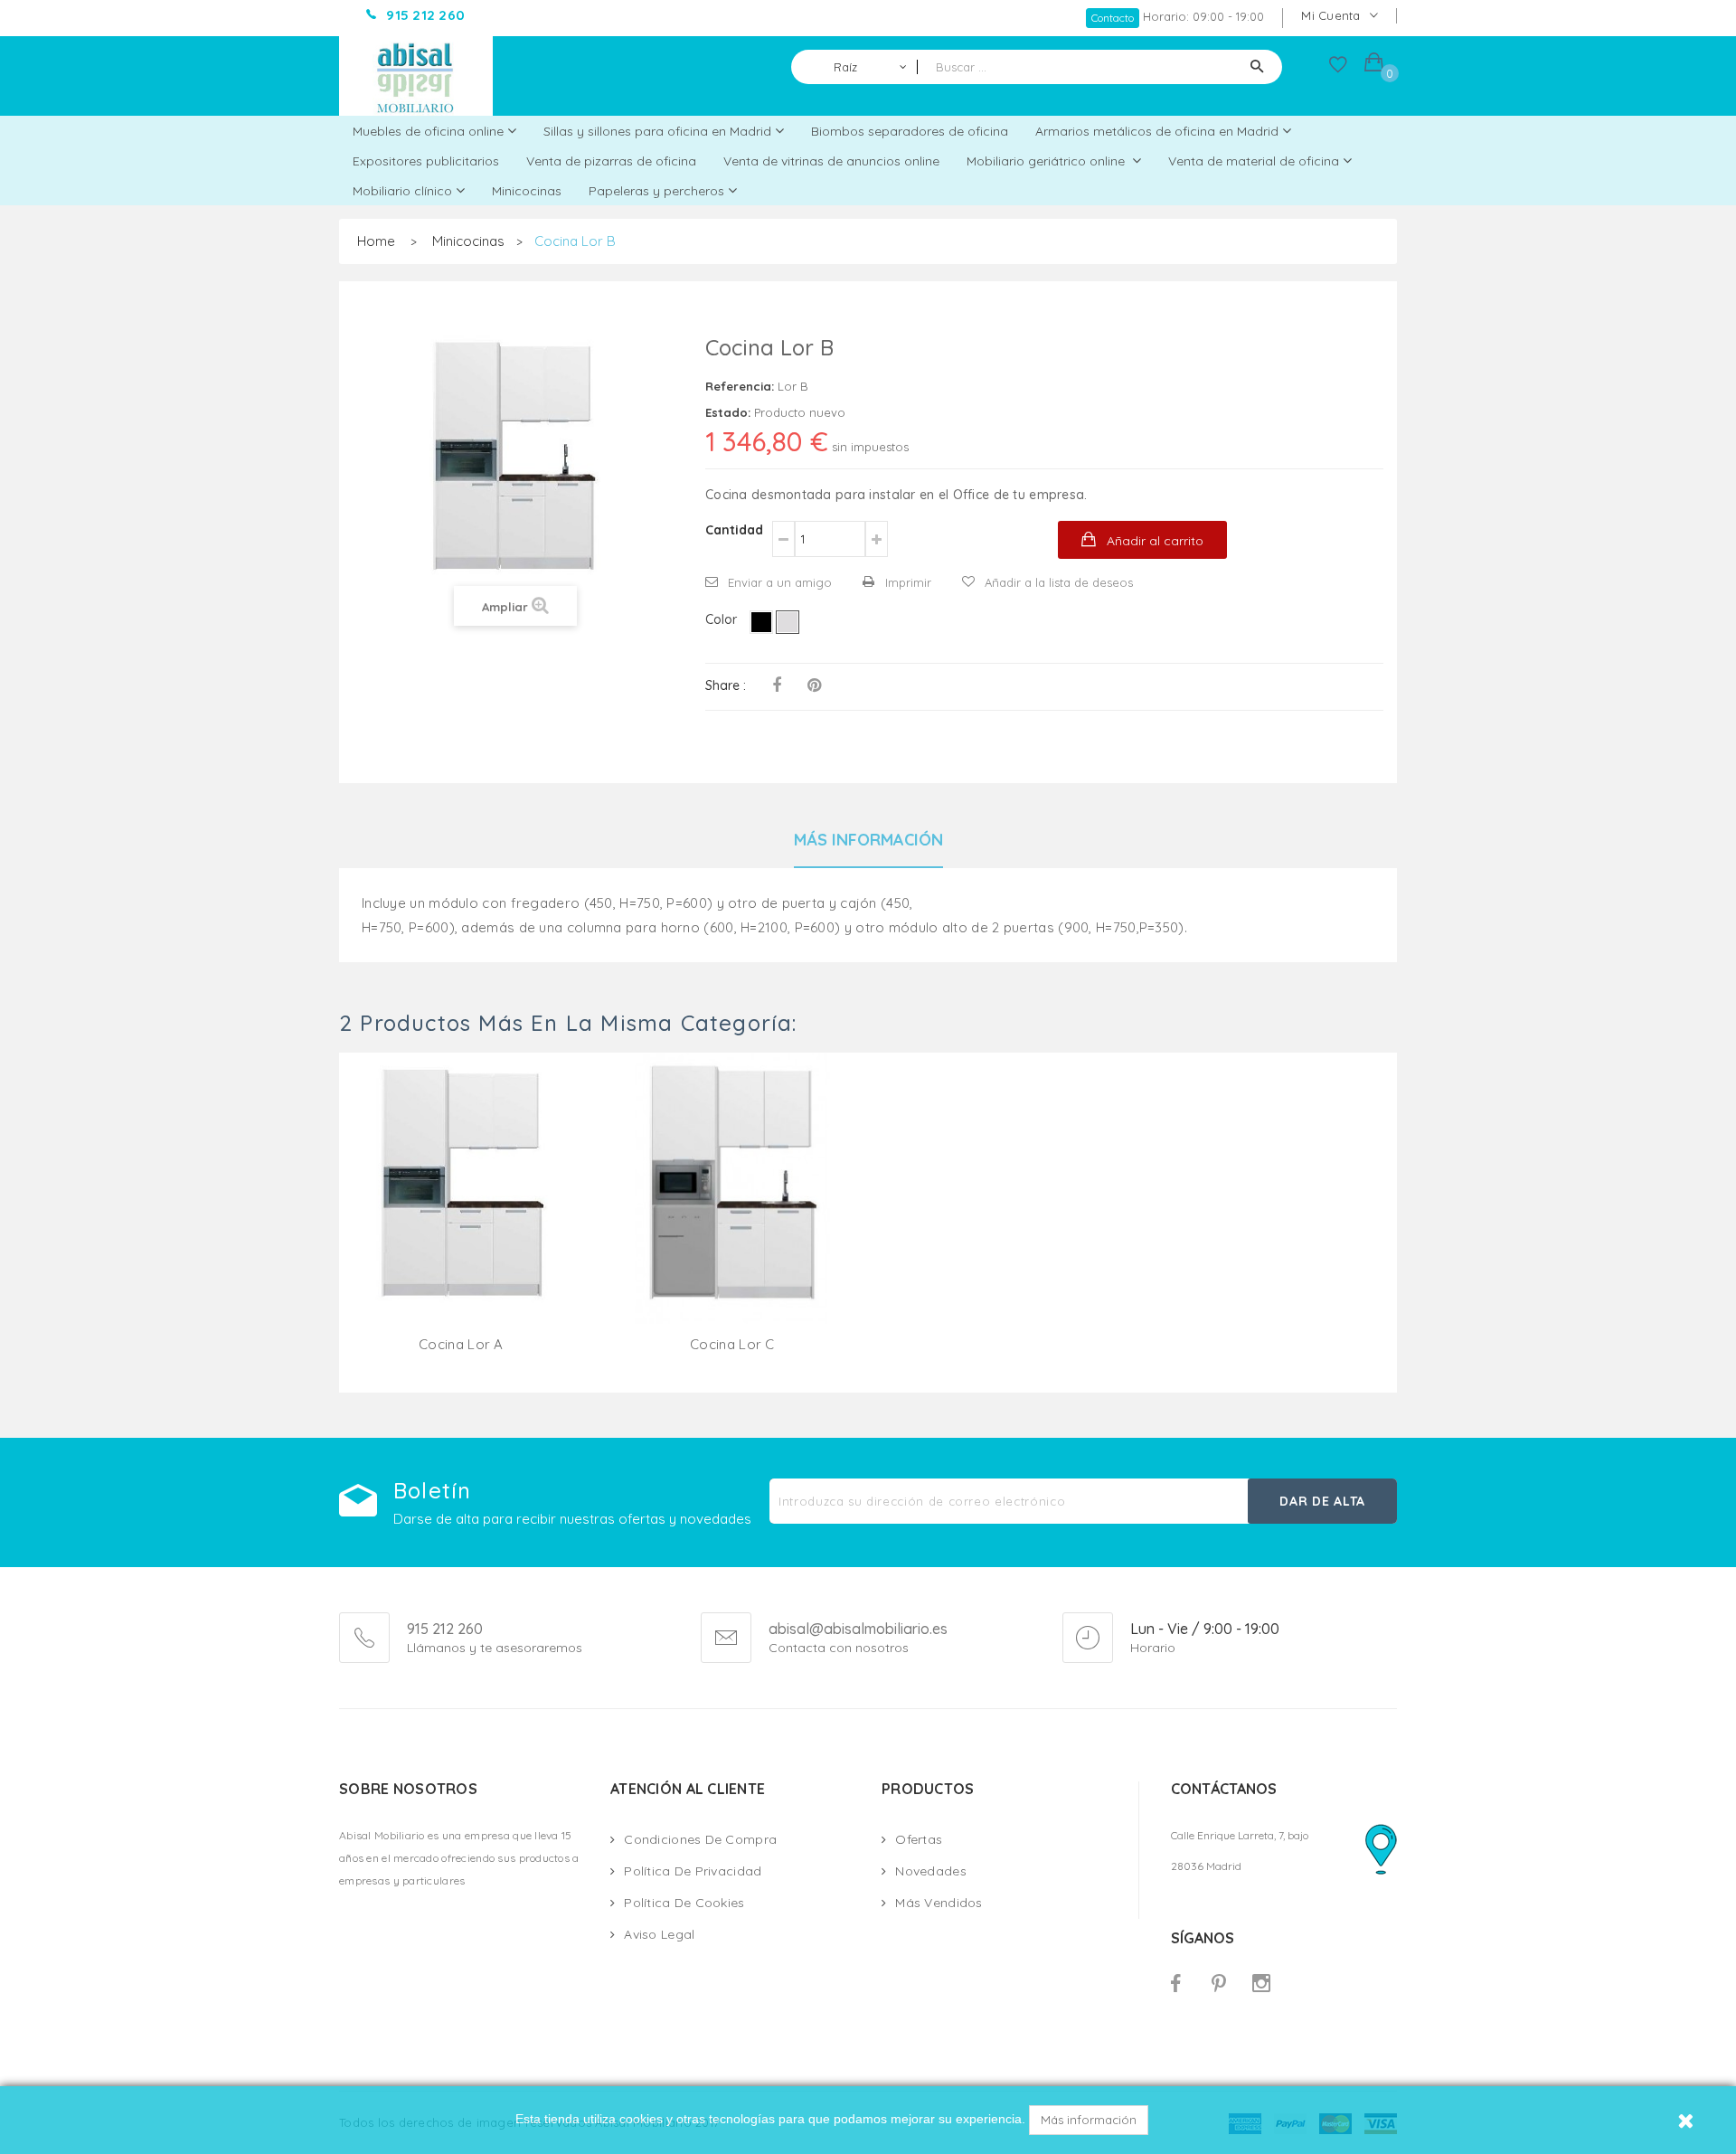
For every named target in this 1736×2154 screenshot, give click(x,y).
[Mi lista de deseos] (1338, 69)
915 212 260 (445, 1629)
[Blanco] (788, 622)
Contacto (1113, 18)
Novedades (931, 1871)
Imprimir (908, 582)
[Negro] (761, 622)
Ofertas (919, 1839)
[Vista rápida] (461, 1210)
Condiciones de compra (700, 1839)
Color (723, 619)
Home (376, 241)
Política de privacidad (693, 1871)
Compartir (777, 685)
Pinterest (814, 685)
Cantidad (734, 530)
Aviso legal (659, 1934)
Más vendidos (939, 1903)
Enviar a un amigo (780, 582)
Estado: (728, 412)
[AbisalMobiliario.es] (416, 76)
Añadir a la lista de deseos (1059, 582)
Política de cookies (684, 1903)
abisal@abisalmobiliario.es (858, 1630)
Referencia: (740, 386)
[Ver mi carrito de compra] (1374, 65)
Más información (1089, 2120)
